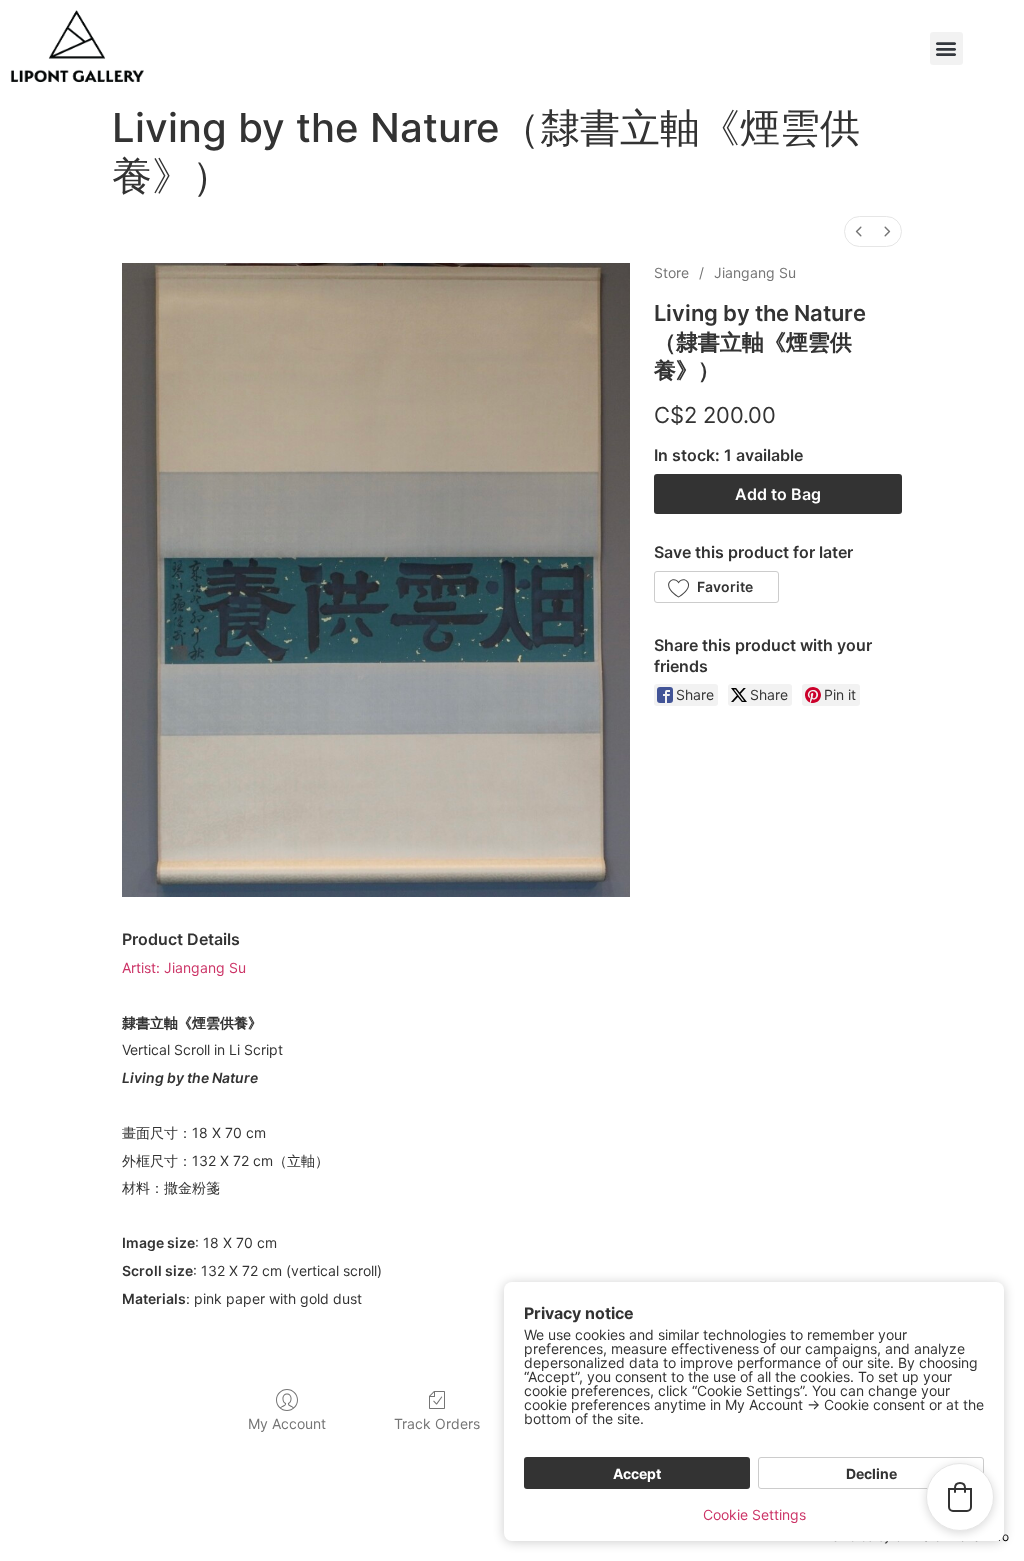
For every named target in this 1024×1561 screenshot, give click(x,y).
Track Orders (437, 1423)
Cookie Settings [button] (754, 1514)
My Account (287, 1423)
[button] (946, 48)
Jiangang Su (755, 272)
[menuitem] (859, 231)
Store (671, 272)
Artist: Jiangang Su (184, 967)
